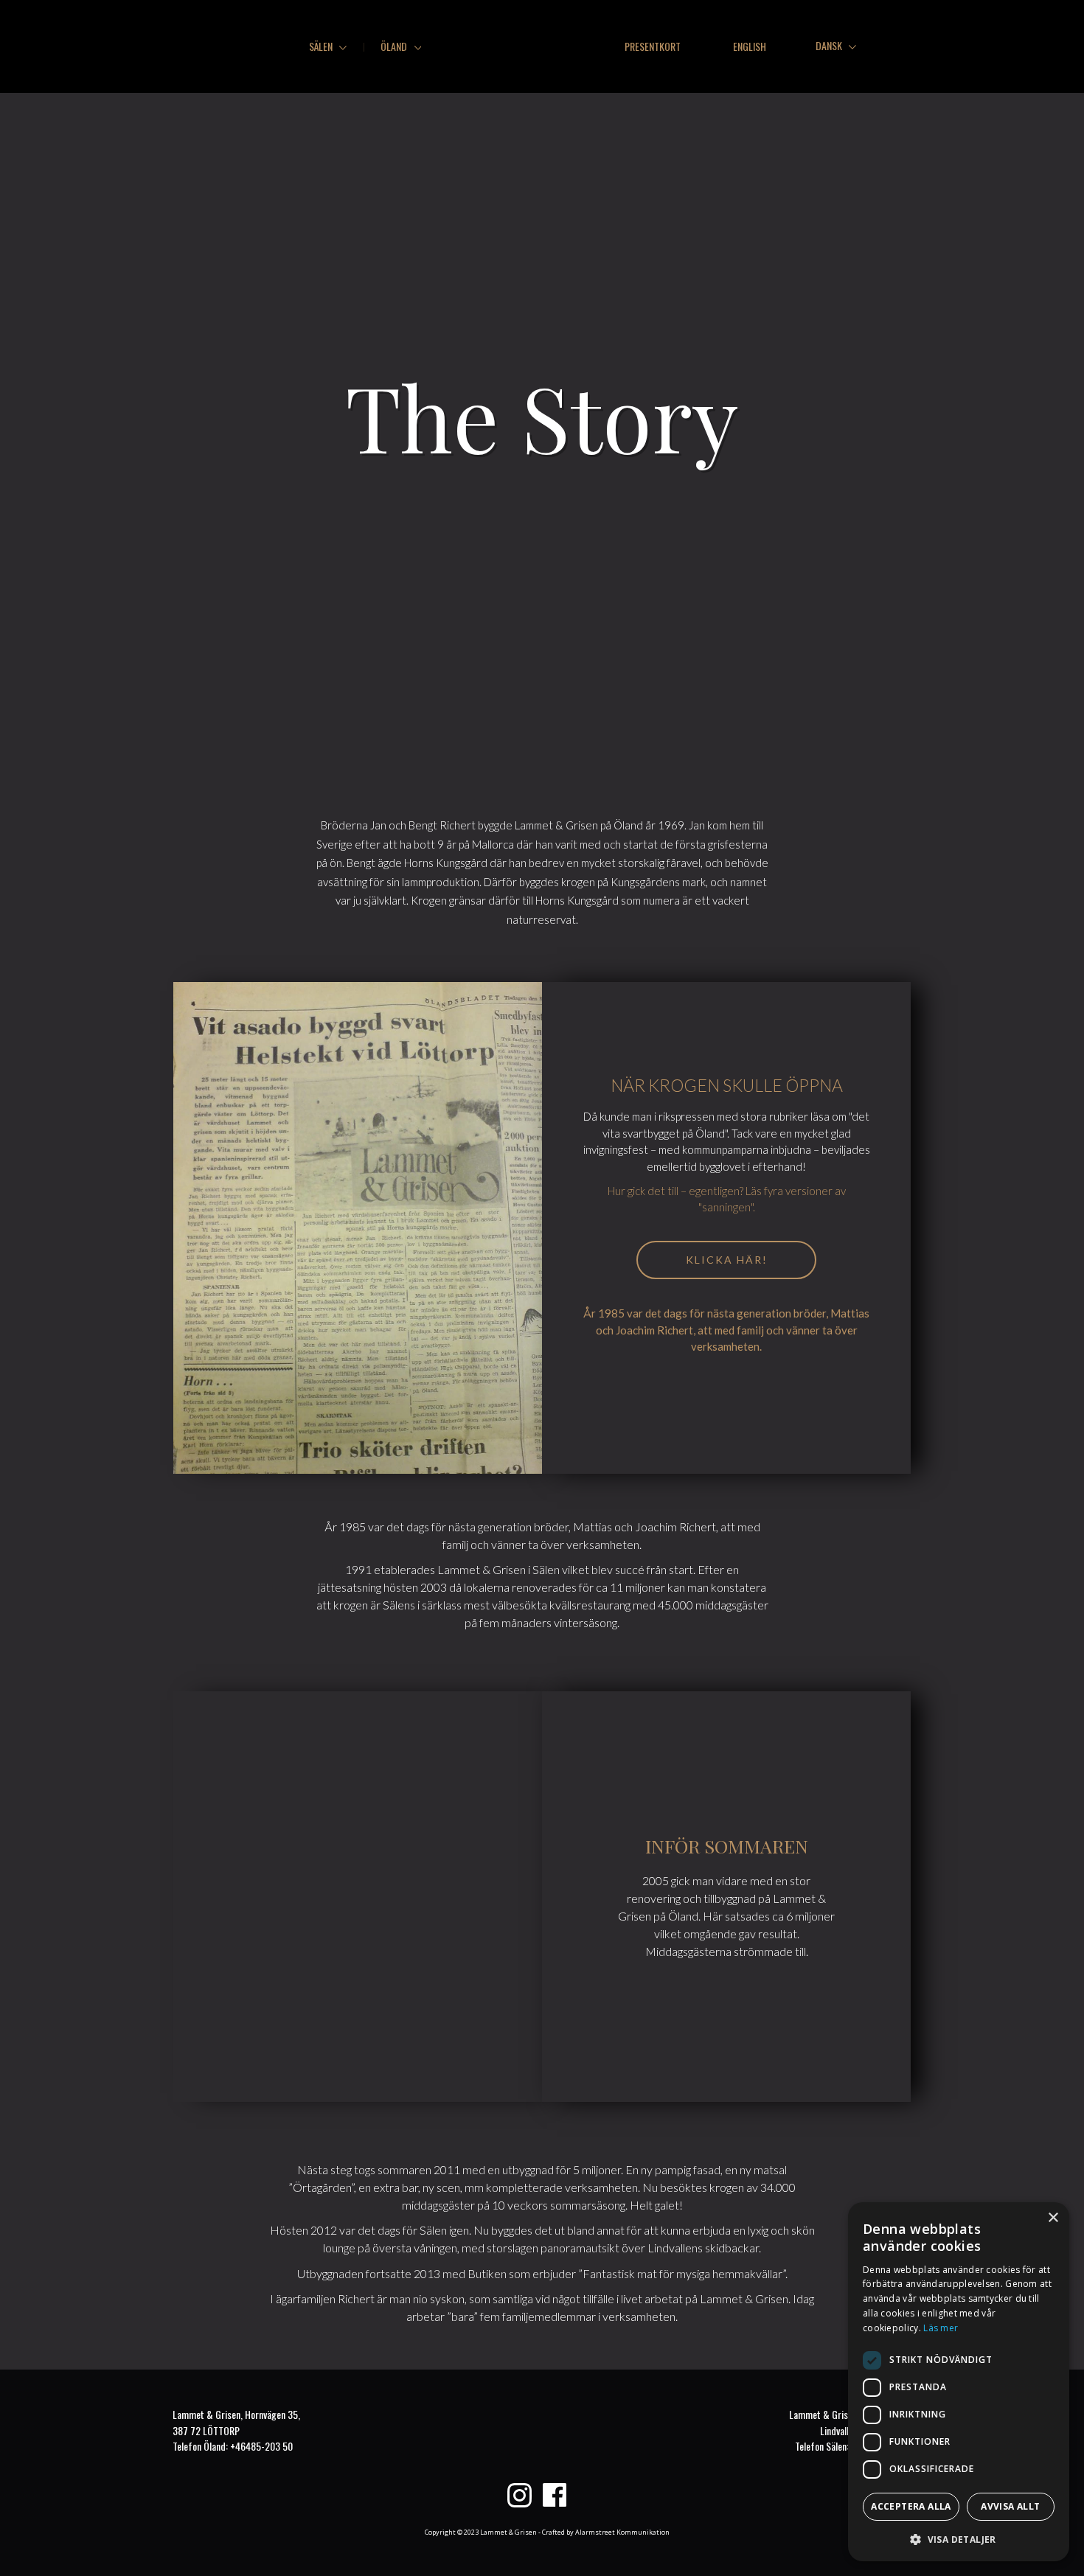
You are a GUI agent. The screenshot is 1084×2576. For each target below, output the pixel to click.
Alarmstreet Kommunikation (622, 2532)
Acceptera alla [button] (911, 2506)
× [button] (1053, 2218)
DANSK (830, 45)
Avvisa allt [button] (1010, 2506)
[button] (959, 2538)
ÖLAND (395, 46)
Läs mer (941, 2328)
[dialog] (959, 2382)
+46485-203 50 (261, 2446)
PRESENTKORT (653, 46)
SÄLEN (322, 46)
